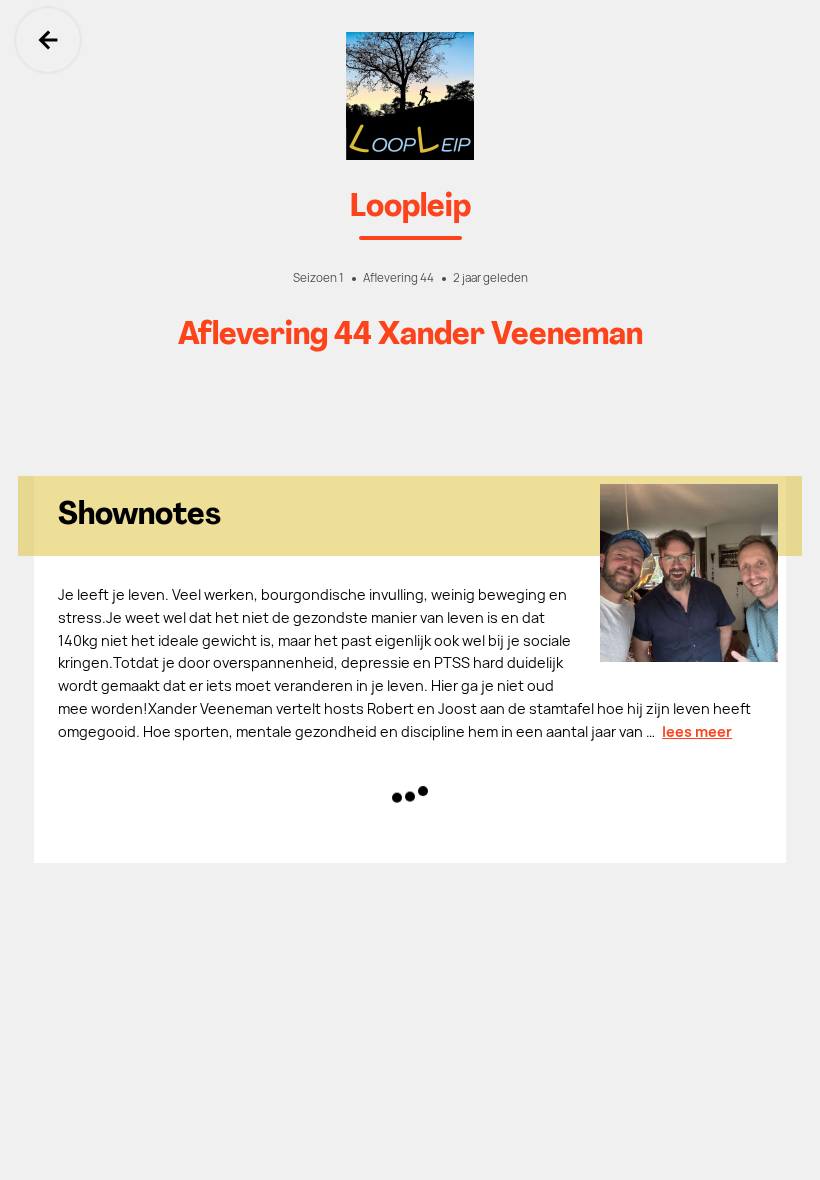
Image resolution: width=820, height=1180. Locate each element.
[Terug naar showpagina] (410, 96)
